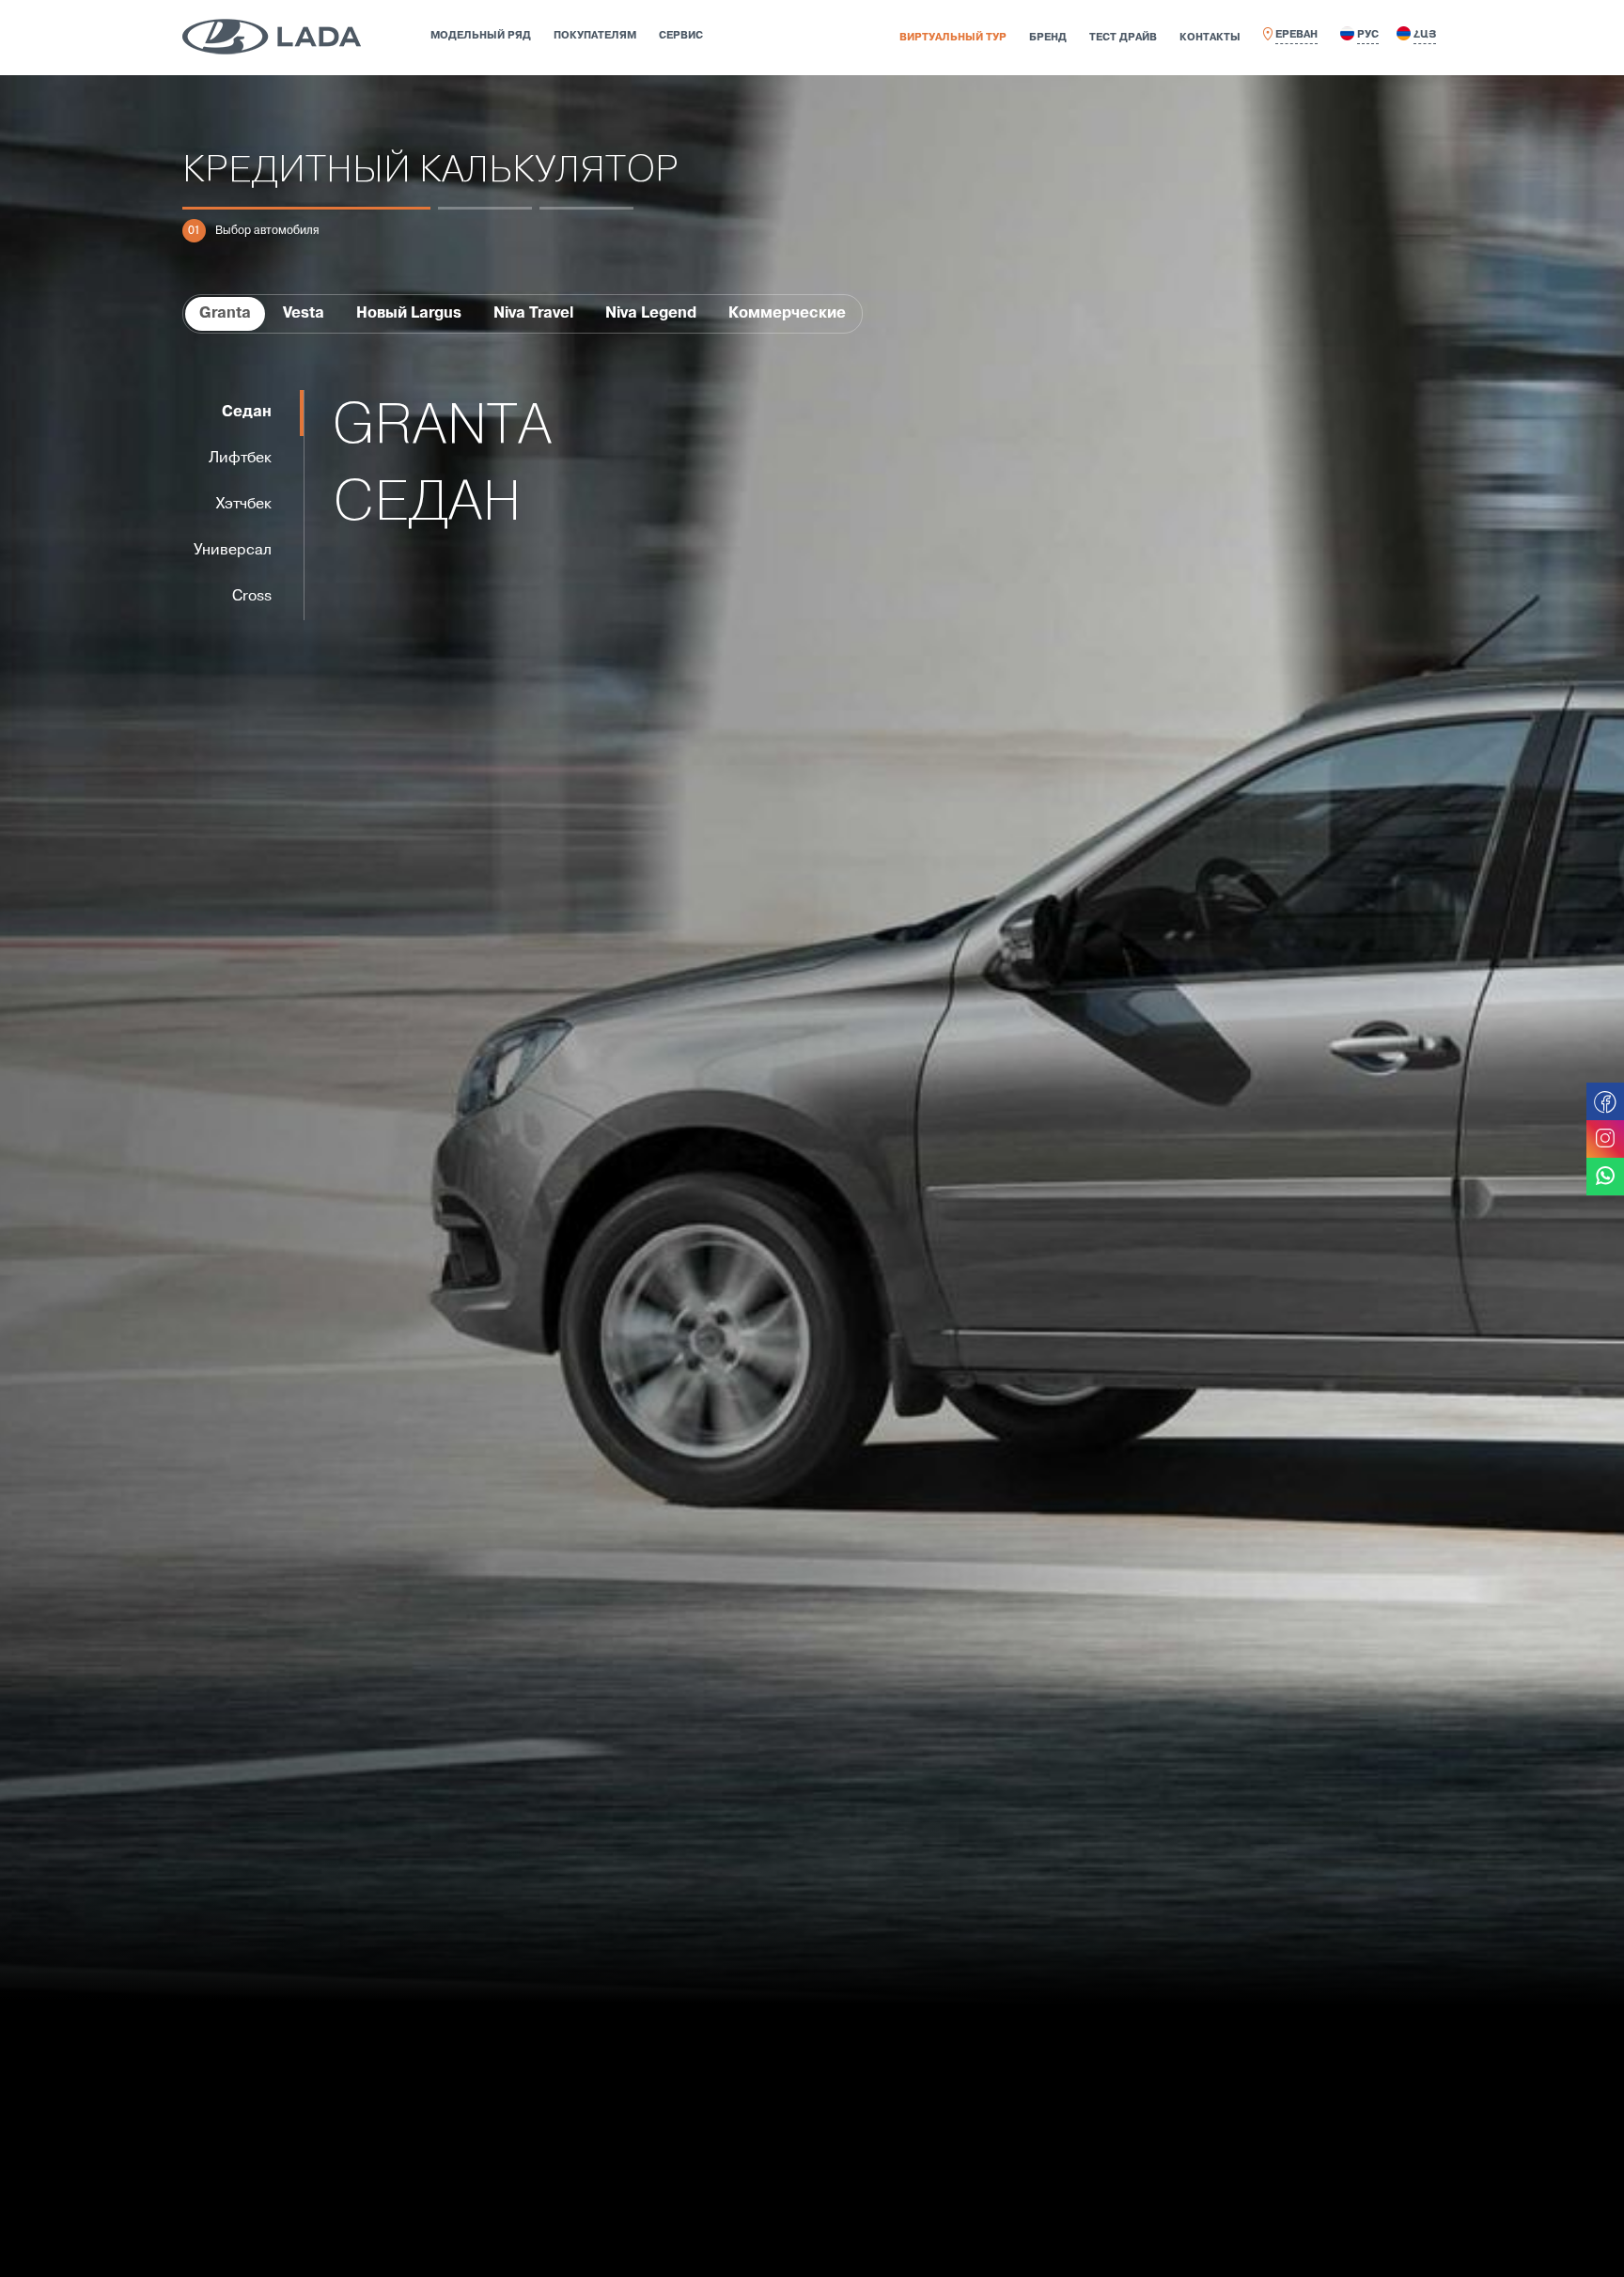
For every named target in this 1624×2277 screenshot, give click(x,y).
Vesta (304, 314)
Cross (252, 597)
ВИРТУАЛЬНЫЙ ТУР (953, 38)
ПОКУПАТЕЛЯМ (595, 36)
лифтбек (240, 459)
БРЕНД (1048, 38)
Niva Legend (651, 314)
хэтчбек (244, 505)
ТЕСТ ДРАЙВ (1123, 38)
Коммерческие (787, 314)
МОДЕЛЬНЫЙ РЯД (481, 36)
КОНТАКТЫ (1210, 38)
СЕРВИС (681, 36)
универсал (233, 551)
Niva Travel (533, 314)
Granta (225, 314)
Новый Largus (409, 314)
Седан (247, 413)
